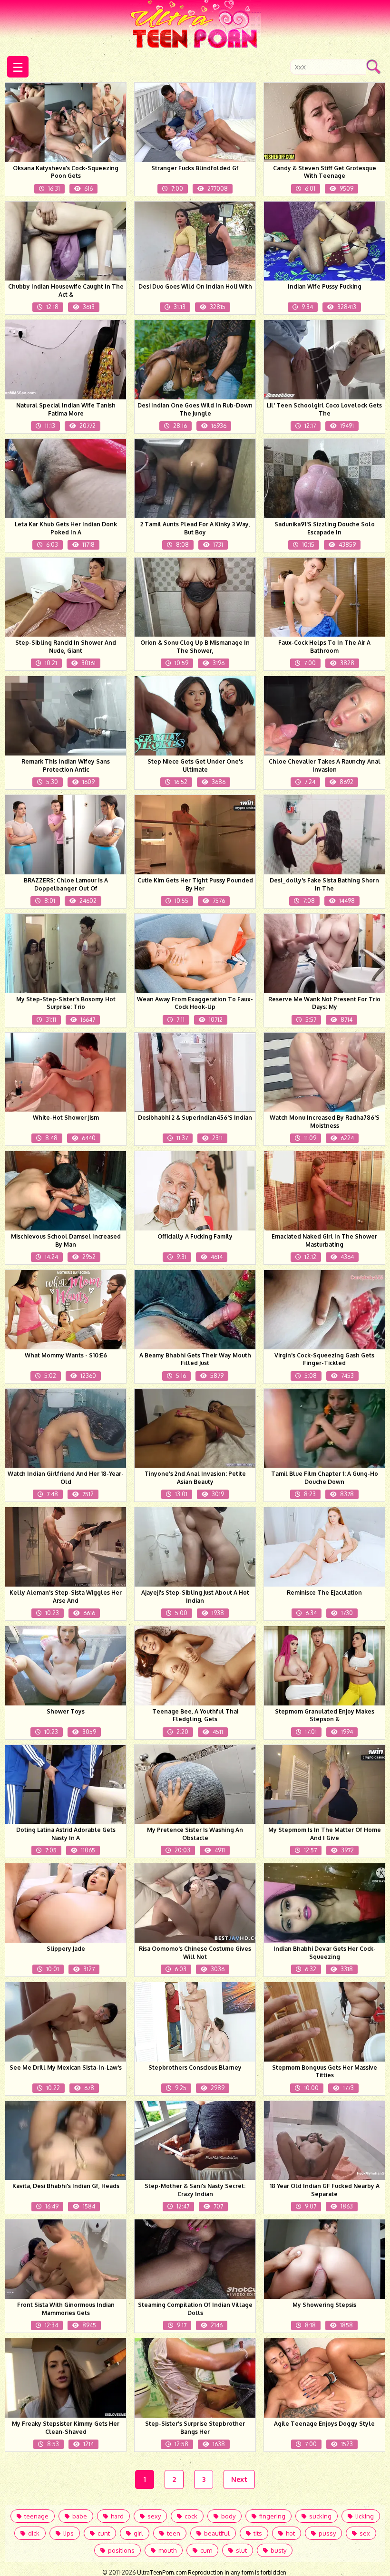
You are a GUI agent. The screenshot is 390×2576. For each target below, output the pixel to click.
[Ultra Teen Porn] (195, 26)
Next (239, 2479)
